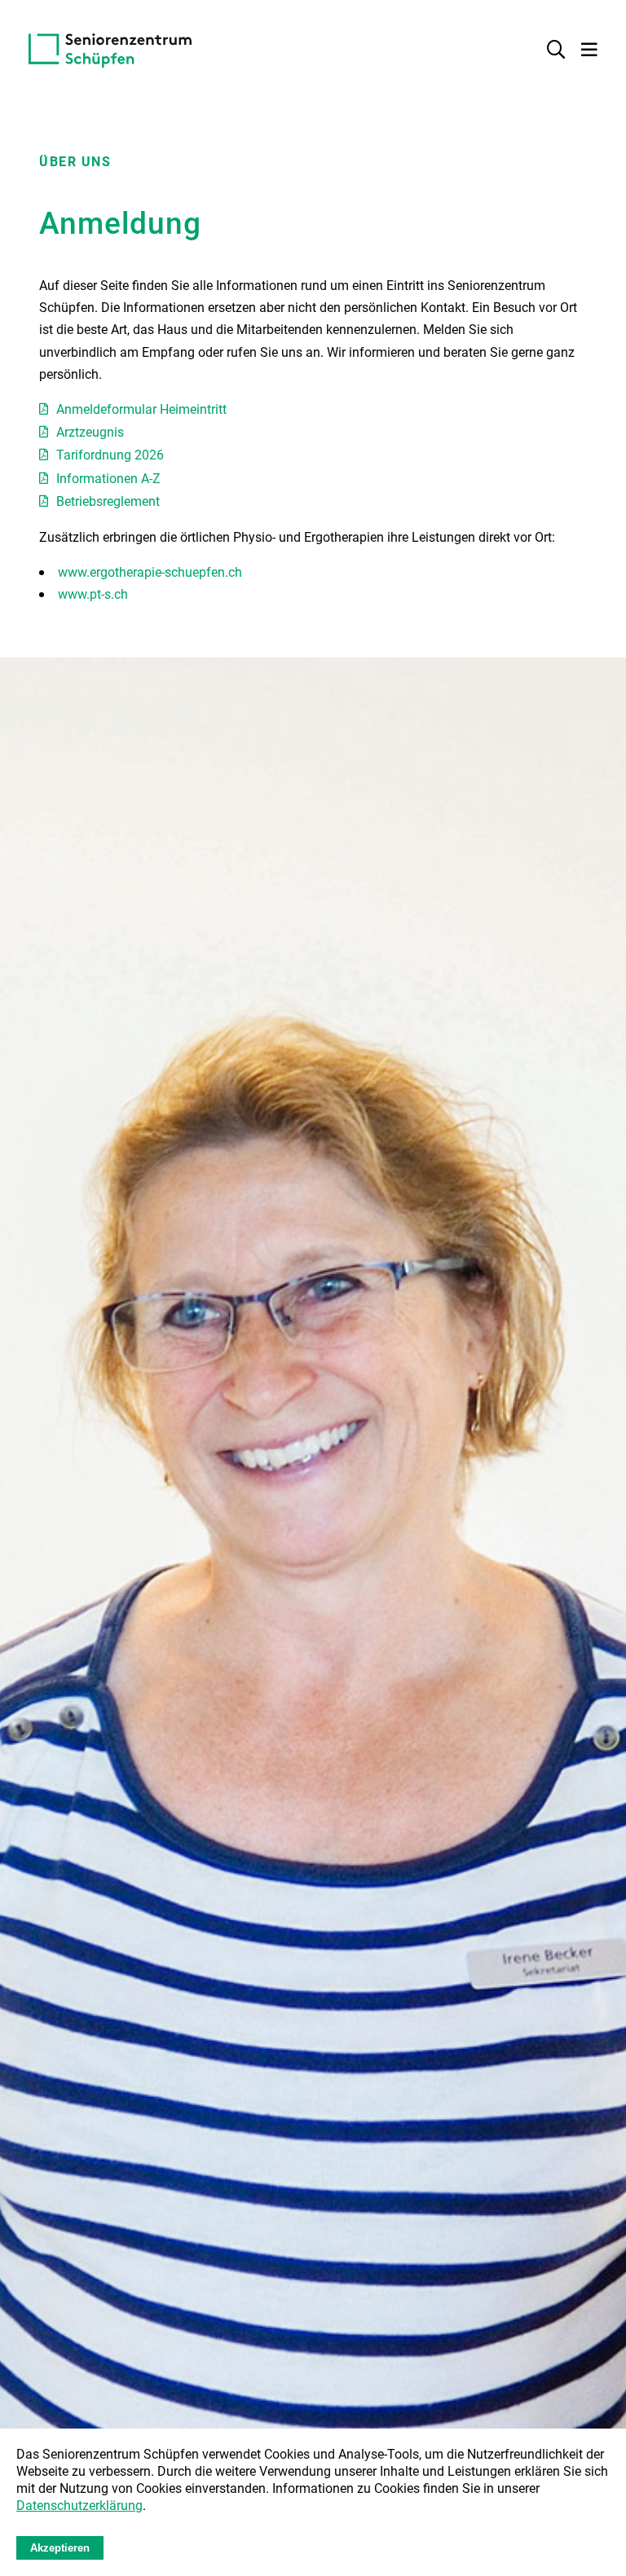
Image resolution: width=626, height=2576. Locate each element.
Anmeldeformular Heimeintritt (141, 409)
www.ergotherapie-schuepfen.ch (150, 571)
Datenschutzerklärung (79, 2505)
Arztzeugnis (90, 431)
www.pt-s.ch (93, 593)
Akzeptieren (60, 2548)
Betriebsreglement (108, 501)
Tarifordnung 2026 (110, 454)
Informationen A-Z (108, 478)
